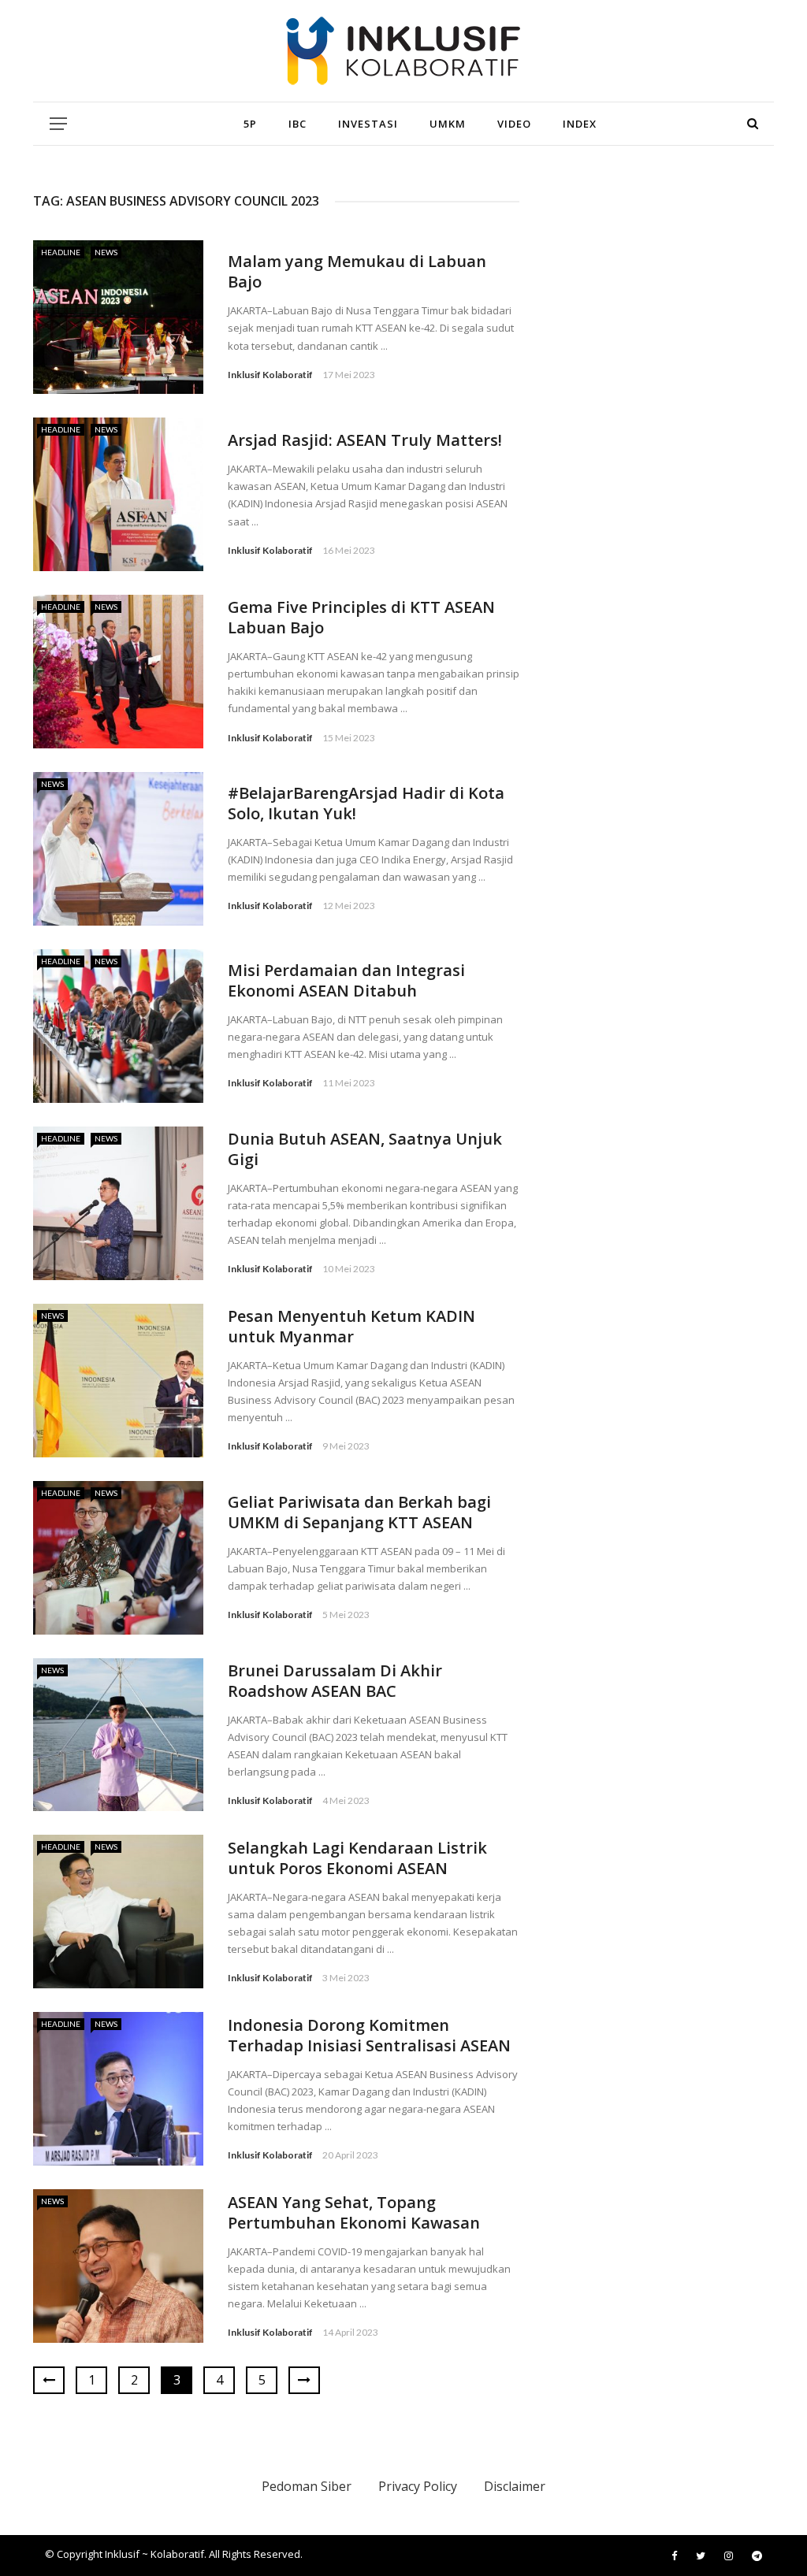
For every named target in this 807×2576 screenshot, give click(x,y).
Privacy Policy (418, 2486)
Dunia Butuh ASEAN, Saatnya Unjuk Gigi (365, 1149)
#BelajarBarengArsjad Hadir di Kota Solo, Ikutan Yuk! (366, 803)
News (106, 252)
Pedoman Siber (307, 2486)
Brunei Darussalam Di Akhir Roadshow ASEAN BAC (335, 1681)
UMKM (448, 124)
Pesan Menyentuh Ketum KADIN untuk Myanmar (351, 1326)
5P (250, 124)
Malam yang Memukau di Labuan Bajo (357, 271)
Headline (61, 252)
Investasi (368, 124)
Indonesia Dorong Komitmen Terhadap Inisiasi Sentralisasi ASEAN (369, 2035)
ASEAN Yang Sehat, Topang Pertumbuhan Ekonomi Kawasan (354, 2212)
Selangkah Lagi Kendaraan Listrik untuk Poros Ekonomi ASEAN (357, 1858)
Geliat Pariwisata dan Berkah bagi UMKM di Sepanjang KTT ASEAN (359, 1512)
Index (580, 124)
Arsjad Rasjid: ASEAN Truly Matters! (365, 440)
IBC (298, 124)
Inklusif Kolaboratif (270, 375)
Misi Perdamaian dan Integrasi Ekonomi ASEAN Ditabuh (346, 980)
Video (514, 124)
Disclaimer (515, 2486)
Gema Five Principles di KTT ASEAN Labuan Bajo (361, 617)
